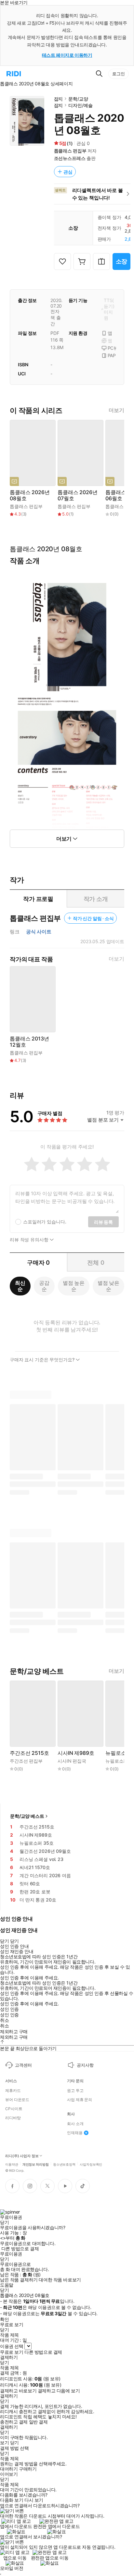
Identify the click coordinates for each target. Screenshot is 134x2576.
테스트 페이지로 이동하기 (67, 55)
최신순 (20, 1286)
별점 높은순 (74, 1286)
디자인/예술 (80, 105)
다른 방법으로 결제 (20, 2249)
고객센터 (23, 2065)
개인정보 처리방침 (36, 2164)
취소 (4, 2020)
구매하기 (28, 2469)
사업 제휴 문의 (80, 2100)
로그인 (119, 74)
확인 (4, 2319)
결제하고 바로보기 (18, 2391)
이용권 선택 (12, 2346)
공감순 (44, 1286)
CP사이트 (14, 2109)
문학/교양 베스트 (27, 1816)
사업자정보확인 (91, 2164)
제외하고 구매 (14, 2032)
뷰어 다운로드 (17, 2100)
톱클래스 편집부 (70, 151)
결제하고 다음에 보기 (59, 2391)
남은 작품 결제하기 (19, 2280)
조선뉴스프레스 (70, 158)
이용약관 (12, 2164)
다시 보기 (34, 2500)
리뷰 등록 (103, 1222)
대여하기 (9, 2469)
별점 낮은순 (108, 1286)
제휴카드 (13, 2091)
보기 (4, 2443)
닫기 (14, 2443)
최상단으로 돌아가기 (36, 2048)
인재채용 (75, 2133)
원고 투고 (75, 2091)
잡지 (59, 99)
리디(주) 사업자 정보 (22, 2156)
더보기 (116, 410)
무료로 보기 (12, 2352)
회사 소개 (75, 2124)
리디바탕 (13, 2118)
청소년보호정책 (64, 2164)
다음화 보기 (12, 2500)
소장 (122, 261)
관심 (68, 172)
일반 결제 (38, 2422)
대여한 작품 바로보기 (60, 2280)
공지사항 (85, 2065)
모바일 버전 (12, 2568)
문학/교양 (78, 99)
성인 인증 (9, 2009)
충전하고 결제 (14, 2422)
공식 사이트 (39, 932)
